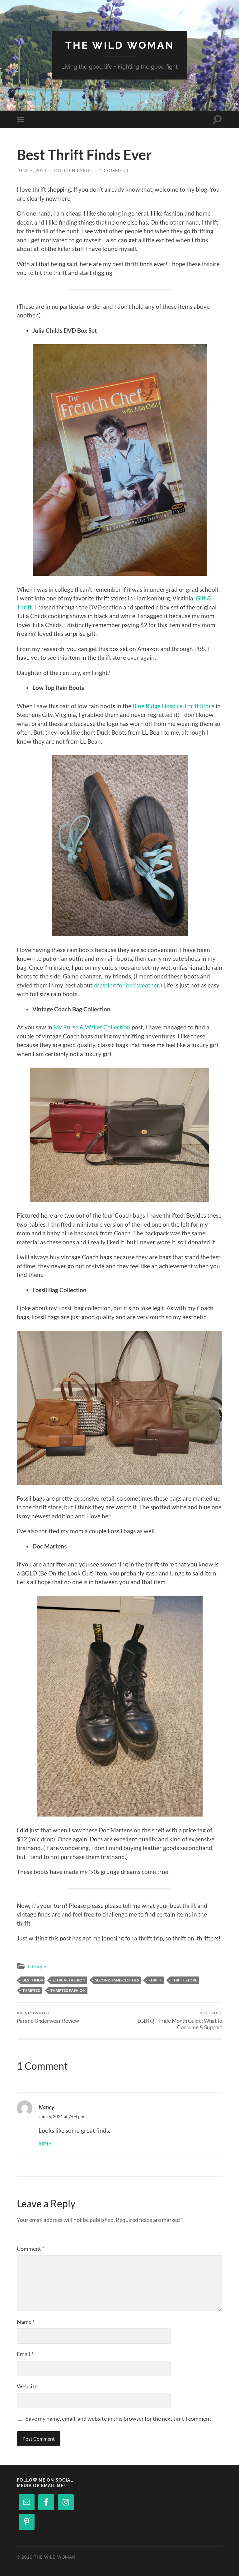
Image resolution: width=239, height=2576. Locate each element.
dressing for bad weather (126, 985)
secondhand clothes (117, 1980)
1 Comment (114, 170)
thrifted (31, 1990)
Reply (45, 2144)
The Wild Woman (120, 45)
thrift (155, 1980)
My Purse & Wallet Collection (92, 1027)
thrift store (185, 1980)
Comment (30, 2249)
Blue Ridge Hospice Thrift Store (173, 706)
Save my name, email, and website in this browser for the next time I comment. (119, 2419)
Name (26, 2322)
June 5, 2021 (32, 170)
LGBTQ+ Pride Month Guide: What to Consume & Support (180, 2021)
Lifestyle (37, 1966)
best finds (33, 1980)
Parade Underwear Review (48, 2017)
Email (25, 2354)
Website (27, 2386)
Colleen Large (73, 170)
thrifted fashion (68, 1990)
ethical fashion (69, 1980)
